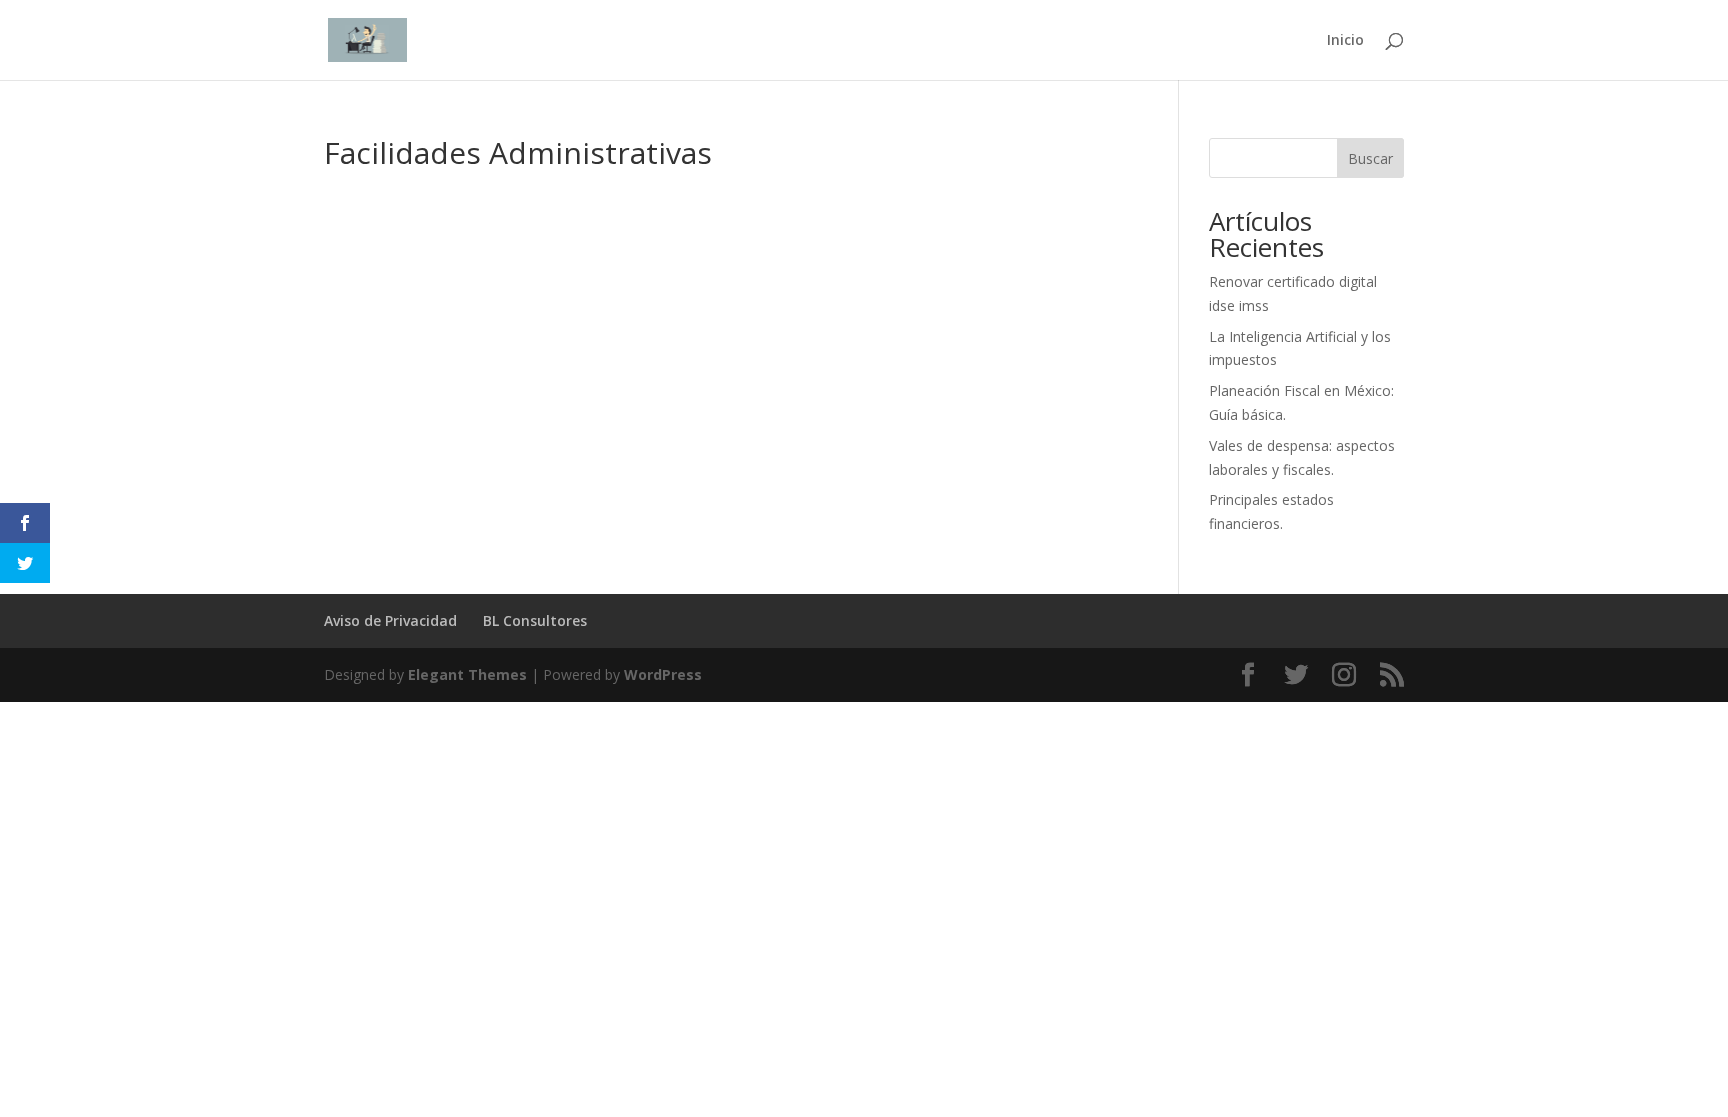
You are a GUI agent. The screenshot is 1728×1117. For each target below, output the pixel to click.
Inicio (1345, 41)
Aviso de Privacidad (390, 620)
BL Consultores (535, 620)
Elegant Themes (467, 674)
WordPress (663, 674)
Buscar (1370, 158)
